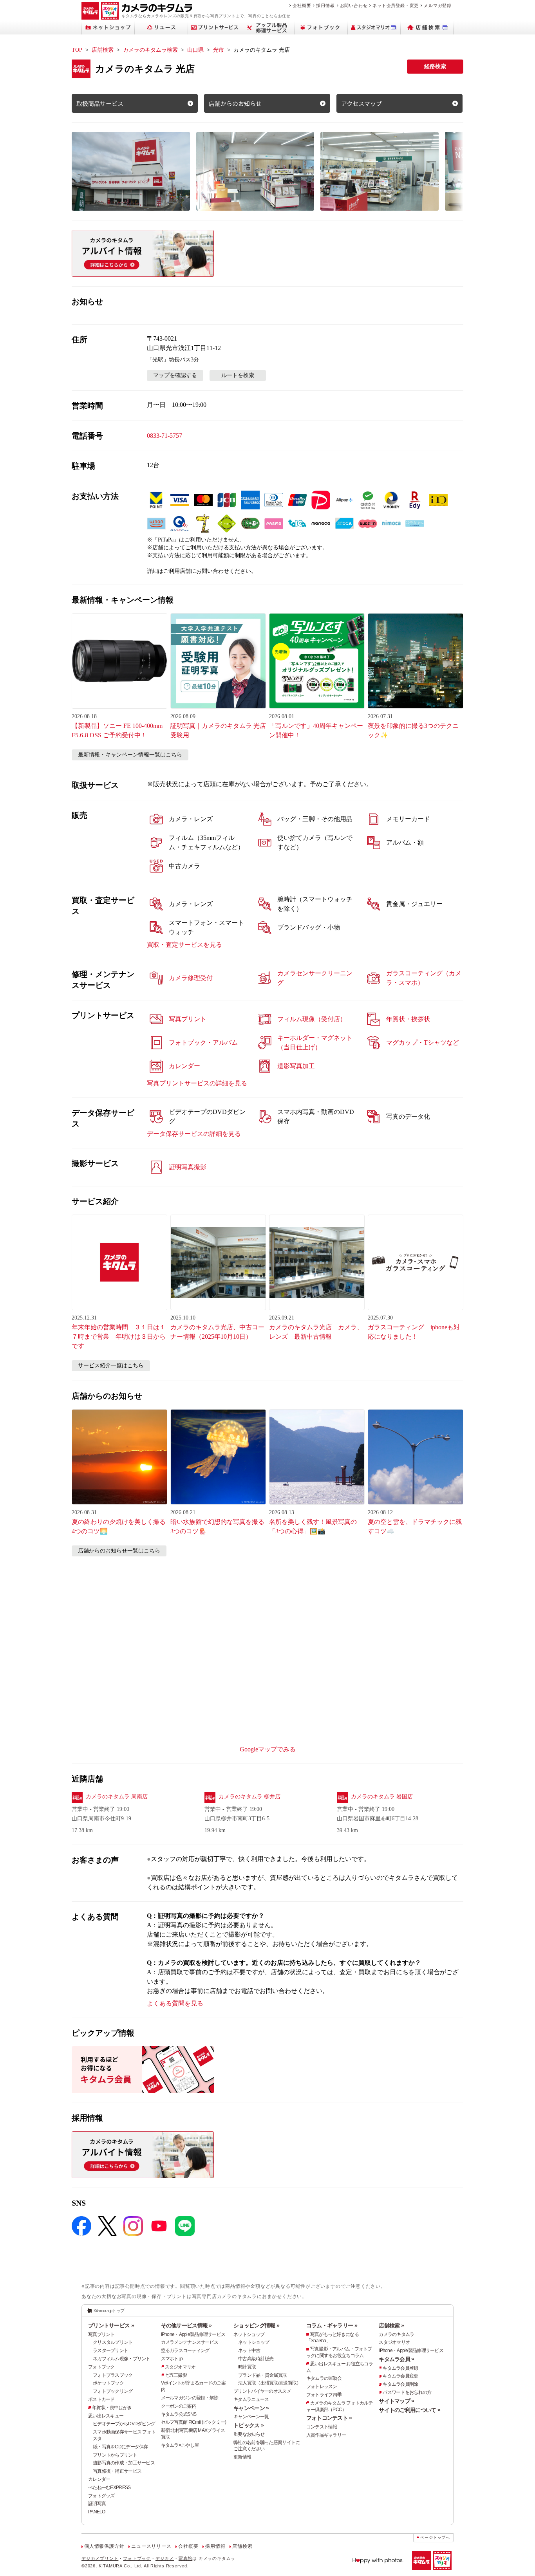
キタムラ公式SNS (179, 2414)
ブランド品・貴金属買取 (262, 2375)
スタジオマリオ (180, 2367)
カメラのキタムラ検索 (150, 50)
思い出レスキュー (106, 2416)
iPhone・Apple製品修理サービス (193, 2334)
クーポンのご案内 (179, 2406)
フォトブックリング (113, 2391)
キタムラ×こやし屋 (180, 2445)
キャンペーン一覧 (251, 2417)
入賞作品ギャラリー (326, 2435)
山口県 (195, 50)
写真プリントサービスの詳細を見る (197, 1083)
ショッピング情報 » (256, 2325)
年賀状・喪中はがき (112, 2408)
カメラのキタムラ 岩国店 (382, 1797)
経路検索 (435, 66)
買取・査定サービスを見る (184, 945)
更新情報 (242, 2457)
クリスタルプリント (113, 2342)
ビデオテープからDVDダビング (124, 2424)
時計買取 (247, 2367)
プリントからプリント (115, 2455)
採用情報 (325, 5)
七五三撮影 (176, 2375)
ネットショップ (249, 2334)
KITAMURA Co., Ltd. (121, 2566)
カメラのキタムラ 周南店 (117, 1797)
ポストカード (101, 2399)
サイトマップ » (396, 2401)
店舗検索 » (391, 2325)
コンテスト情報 (322, 2427)
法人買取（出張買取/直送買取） (269, 2383)
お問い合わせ (354, 5)
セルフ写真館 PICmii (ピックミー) (194, 2422)
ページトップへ (435, 2537)
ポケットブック (108, 2383)
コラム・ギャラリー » (332, 2325)
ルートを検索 (238, 375)
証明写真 (97, 2504)
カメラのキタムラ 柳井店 (249, 1797)
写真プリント (101, 2334)
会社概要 (302, 5)
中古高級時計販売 (256, 2359)
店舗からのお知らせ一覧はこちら (119, 1551)
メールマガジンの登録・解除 (190, 2398)
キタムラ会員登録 (400, 2368)
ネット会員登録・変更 (396, 5)
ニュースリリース (151, 2546)
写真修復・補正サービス (117, 2471)
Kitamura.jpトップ (109, 2311)
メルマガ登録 (438, 5)
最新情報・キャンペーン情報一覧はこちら (130, 755)
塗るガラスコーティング (185, 2350)
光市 (219, 50)
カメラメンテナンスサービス (190, 2342)
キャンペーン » (251, 2408)
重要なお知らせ (249, 2434)
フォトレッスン (322, 2386)
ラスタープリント (110, 2350)
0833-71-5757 (164, 436)
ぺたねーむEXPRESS (109, 2488)
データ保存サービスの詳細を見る (194, 1134)
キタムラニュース (251, 2399)
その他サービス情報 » (186, 2325)
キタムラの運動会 (324, 2378)
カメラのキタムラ (396, 2334)
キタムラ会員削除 (400, 2384)
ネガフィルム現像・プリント (122, 2359)
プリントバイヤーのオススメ (262, 2391)
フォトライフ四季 (324, 2395)
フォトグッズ (101, 2496)
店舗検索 (103, 50)
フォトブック (101, 2367)
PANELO (97, 2512)
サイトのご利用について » (409, 2410)
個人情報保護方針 (104, 2546)
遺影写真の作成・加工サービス (124, 2463)
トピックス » (249, 2425)
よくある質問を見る (175, 2003)
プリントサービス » (111, 2325)
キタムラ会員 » (396, 2359)
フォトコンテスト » (329, 2418)
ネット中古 (249, 2350)
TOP (77, 50)
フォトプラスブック (113, 2375)
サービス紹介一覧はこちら (111, 1366)
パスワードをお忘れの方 (407, 2392)
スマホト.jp (172, 2359)
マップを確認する (175, 375)
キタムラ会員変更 (400, 2376)
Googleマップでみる (268, 1749)
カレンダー (99, 2479)
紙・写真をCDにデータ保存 (120, 2447)
